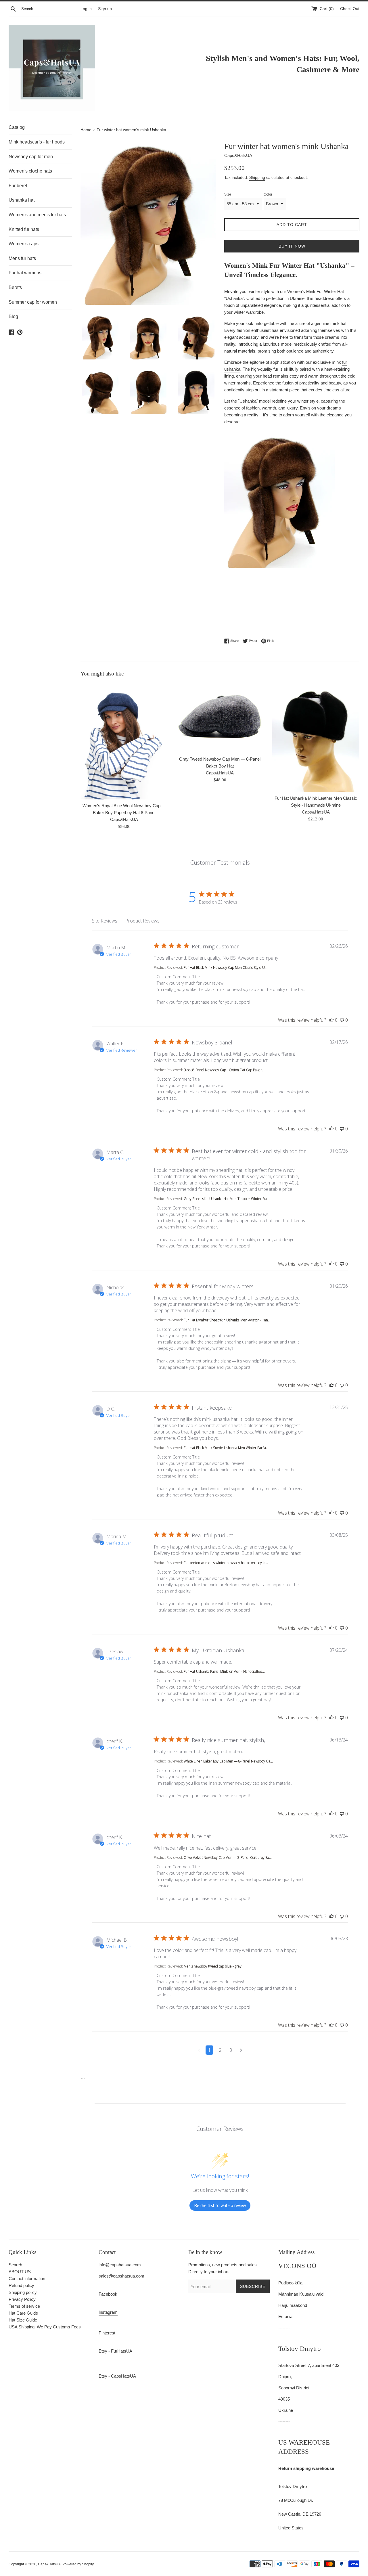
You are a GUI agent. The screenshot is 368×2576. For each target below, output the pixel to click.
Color (268, 194)
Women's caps (24, 244)
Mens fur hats (22, 258)
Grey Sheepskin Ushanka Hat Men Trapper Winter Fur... (227, 1199)
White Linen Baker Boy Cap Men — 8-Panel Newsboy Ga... (228, 1761)
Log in (86, 9)
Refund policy (21, 2285)
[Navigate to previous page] (199, 2050)
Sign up (105, 9)
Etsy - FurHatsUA (115, 2351)
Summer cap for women (33, 302)
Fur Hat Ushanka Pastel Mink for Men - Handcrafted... (224, 1671)
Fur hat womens (25, 273)
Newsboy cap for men (31, 157)
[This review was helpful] (331, 1020)
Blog (13, 316)
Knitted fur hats (24, 229)
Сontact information (27, 2279)
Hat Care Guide (23, 2313)
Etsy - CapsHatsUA (117, 2376)
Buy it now (292, 246)
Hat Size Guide (23, 2320)
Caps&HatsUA (49, 2564)
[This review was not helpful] (342, 1020)
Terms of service (24, 2306)
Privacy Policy (22, 2299)
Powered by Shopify (78, 2564)
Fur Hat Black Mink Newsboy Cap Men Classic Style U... (226, 968)
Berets (15, 287)
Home (87, 130)
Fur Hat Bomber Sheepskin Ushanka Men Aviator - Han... (227, 1320)
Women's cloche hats (30, 171)
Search (15, 2265)
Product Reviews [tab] (142, 921)
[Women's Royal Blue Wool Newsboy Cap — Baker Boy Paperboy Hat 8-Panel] (124, 741)
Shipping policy (23, 2292)
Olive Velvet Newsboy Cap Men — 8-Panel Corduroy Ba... (228, 1858)
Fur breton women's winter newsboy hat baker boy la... (226, 1563)
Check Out (350, 9)
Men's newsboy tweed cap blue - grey (213, 1966)
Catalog (17, 127)
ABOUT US (20, 2272)
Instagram (108, 2312)
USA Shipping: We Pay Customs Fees (45, 2327)
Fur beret (18, 186)
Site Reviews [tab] (105, 921)
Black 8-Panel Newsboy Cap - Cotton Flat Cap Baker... (224, 1070)
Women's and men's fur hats (37, 215)
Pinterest (107, 2333)
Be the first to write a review (220, 2205)
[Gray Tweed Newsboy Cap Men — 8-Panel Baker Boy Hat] (220, 718)
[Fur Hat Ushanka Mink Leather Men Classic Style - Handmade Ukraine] (316, 737)
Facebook (108, 2294)
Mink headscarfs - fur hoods (37, 142)
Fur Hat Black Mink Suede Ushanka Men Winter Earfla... (226, 1448)
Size (228, 194)
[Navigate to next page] (241, 2050)
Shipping (257, 177)
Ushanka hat (22, 200)
